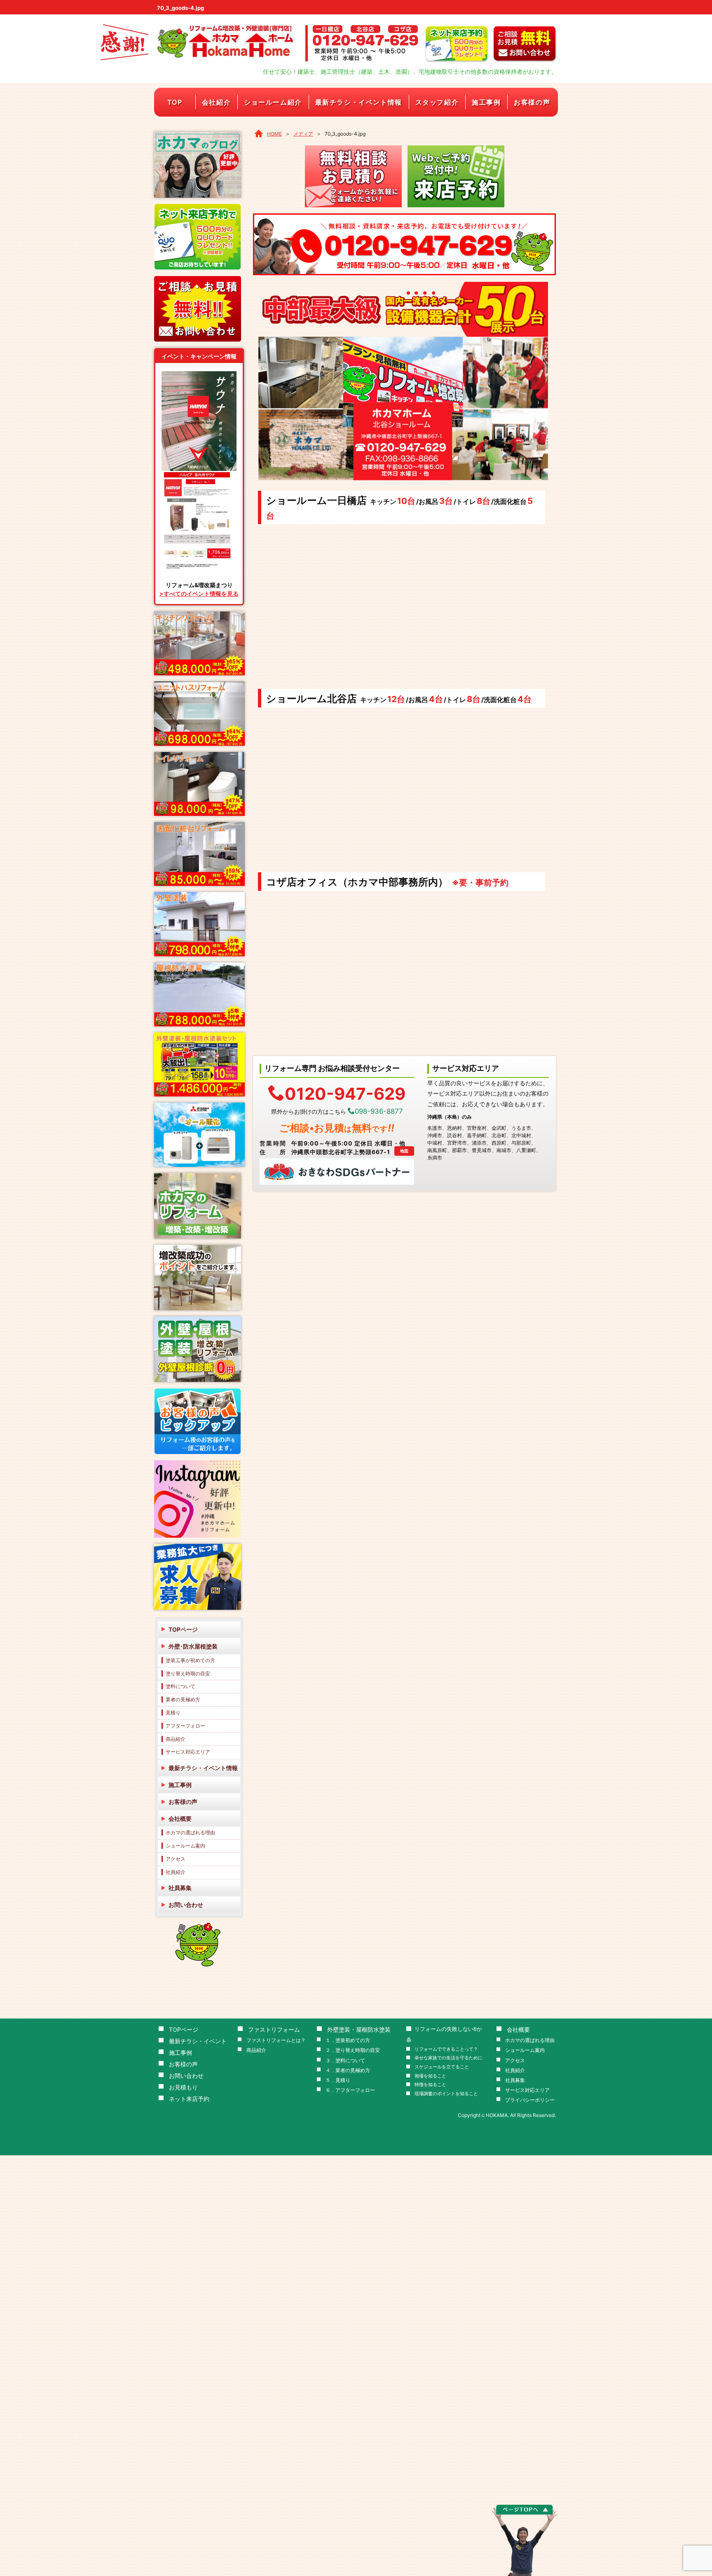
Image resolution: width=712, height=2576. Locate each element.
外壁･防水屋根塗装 (193, 1646)
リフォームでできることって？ (446, 2049)
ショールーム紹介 (273, 102)
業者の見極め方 (183, 1699)
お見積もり (183, 2087)
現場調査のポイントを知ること (446, 2094)
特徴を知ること (430, 2085)
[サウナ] (199, 374)
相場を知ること (430, 2076)
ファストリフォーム (274, 2029)
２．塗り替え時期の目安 (353, 2050)
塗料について (180, 1686)
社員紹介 (176, 1872)
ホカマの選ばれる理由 (190, 1832)
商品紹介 (176, 1739)
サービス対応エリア (188, 1752)
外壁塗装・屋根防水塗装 (359, 2029)
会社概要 (180, 1818)
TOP (175, 102)
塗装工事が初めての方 (190, 1660)
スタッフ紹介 (437, 102)
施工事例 (486, 102)
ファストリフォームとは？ (276, 2040)
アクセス (176, 1859)
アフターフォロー (185, 1726)
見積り (173, 1713)
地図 (404, 1151)
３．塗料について (345, 2060)
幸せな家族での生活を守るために (449, 2058)
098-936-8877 (379, 1111)
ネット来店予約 (189, 2099)
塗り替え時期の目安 (188, 1673)
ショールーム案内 (185, 1846)
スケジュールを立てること (442, 2067)
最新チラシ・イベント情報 (359, 102)
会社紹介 (216, 102)
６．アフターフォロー (350, 2090)
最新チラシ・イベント (198, 2041)
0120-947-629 (345, 1093)
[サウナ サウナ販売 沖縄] (199, 474)
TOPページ (183, 1629)
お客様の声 (532, 102)
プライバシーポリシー (530, 2100)
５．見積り (338, 2080)
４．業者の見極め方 (348, 2070)
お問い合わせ (186, 1905)
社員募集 (180, 1888)
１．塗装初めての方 (348, 2040)
